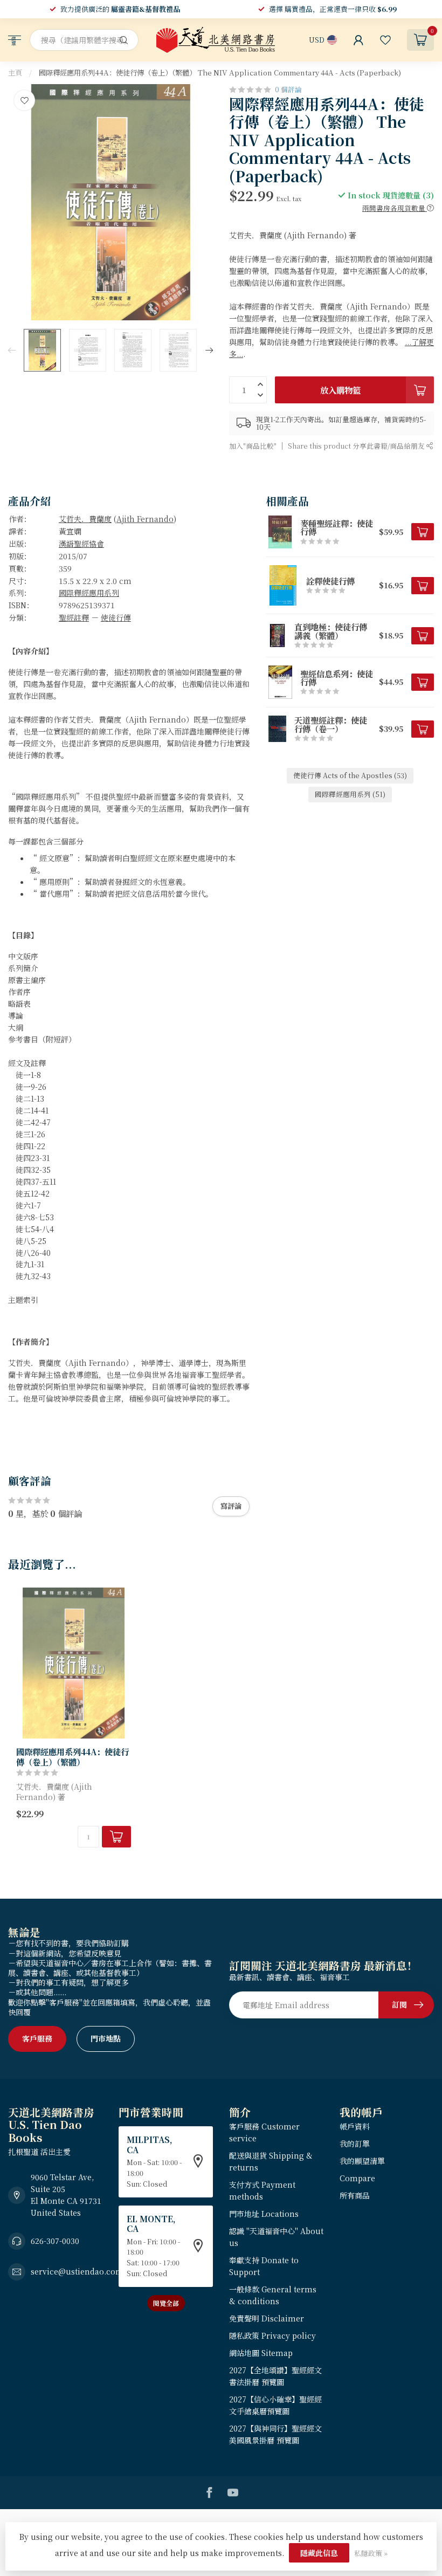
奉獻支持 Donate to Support (264, 2266)
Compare (357, 2178)
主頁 (15, 73)
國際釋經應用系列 (89, 593)
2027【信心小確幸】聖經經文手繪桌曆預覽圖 (275, 2405)
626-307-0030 (55, 2241)
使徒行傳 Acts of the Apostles (350, 775)
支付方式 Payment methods (262, 2190)
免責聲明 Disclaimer (267, 2318)
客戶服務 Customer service (264, 2132)
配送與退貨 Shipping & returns (271, 2161)
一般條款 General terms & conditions (273, 2295)
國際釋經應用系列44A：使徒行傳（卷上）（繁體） (72, 1757)
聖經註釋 (74, 617)
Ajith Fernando (145, 519)
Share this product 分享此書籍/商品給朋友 (357, 446)
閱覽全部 (166, 2303)
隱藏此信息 (319, 2553)
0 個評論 (288, 89)
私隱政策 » (371, 2553)
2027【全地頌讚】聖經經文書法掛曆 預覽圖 (275, 2376)
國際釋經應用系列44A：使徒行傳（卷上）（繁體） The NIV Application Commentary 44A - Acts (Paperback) (220, 73)
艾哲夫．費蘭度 (85, 519)
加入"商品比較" (253, 446)
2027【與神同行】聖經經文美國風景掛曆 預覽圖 (275, 2434)
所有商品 (355, 2195)
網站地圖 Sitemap (261, 2353)
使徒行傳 (116, 617)
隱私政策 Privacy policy (272, 2335)
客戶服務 (37, 2038)
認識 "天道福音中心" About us (276, 2237)
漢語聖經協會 (81, 544)
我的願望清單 (362, 2161)
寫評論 (231, 1506)
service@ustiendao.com (77, 2271)
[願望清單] (385, 40)
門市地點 (106, 2038)
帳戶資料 (355, 2126)
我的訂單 (355, 2144)
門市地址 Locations (264, 2214)
